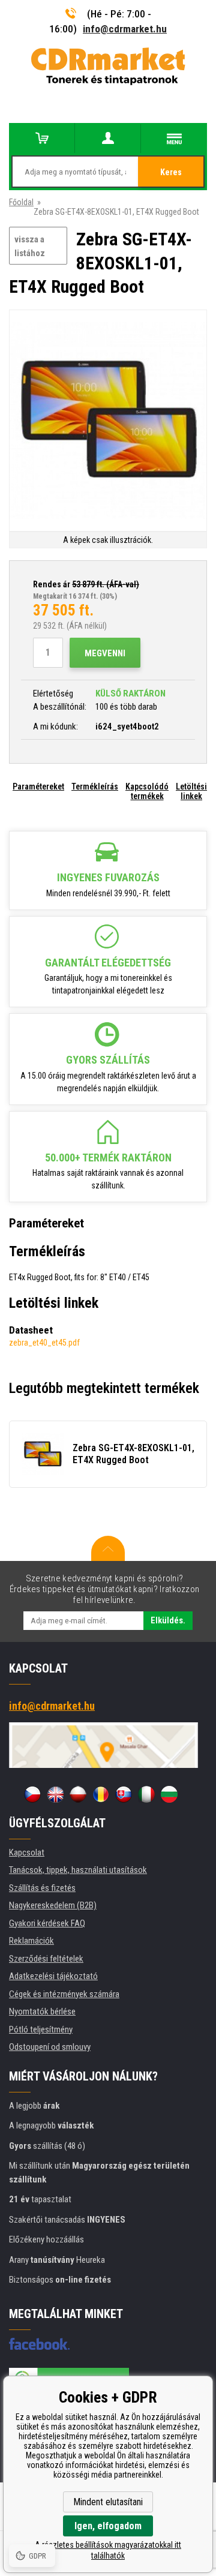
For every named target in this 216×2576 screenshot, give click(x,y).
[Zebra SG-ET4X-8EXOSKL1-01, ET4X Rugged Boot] (108, 421)
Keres (171, 172)
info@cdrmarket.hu (125, 29)
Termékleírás (95, 786)
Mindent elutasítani (108, 2502)
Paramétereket (38, 786)
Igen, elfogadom (108, 2526)
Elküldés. (168, 1620)
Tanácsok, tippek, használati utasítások (78, 1870)
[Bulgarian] (169, 1794)
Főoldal (21, 202)
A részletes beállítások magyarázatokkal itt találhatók (108, 2550)
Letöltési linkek (191, 791)
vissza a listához (30, 246)
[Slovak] (124, 1794)
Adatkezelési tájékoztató (53, 1976)
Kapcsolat (27, 1853)
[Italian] (146, 1794)
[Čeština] (32, 1794)
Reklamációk (31, 1941)
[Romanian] (101, 1794)
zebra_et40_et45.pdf (44, 1343)
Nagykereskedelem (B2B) (53, 1905)
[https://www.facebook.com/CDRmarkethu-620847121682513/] (39, 2344)
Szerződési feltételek (46, 1959)
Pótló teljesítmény (41, 2029)
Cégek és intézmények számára (64, 1994)
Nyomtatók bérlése (42, 2011)
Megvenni (105, 653)
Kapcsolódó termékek (147, 791)
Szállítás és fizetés (42, 1888)
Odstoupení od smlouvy (50, 2047)
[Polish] (78, 1794)
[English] (55, 1794)
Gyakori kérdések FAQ (47, 1923)
